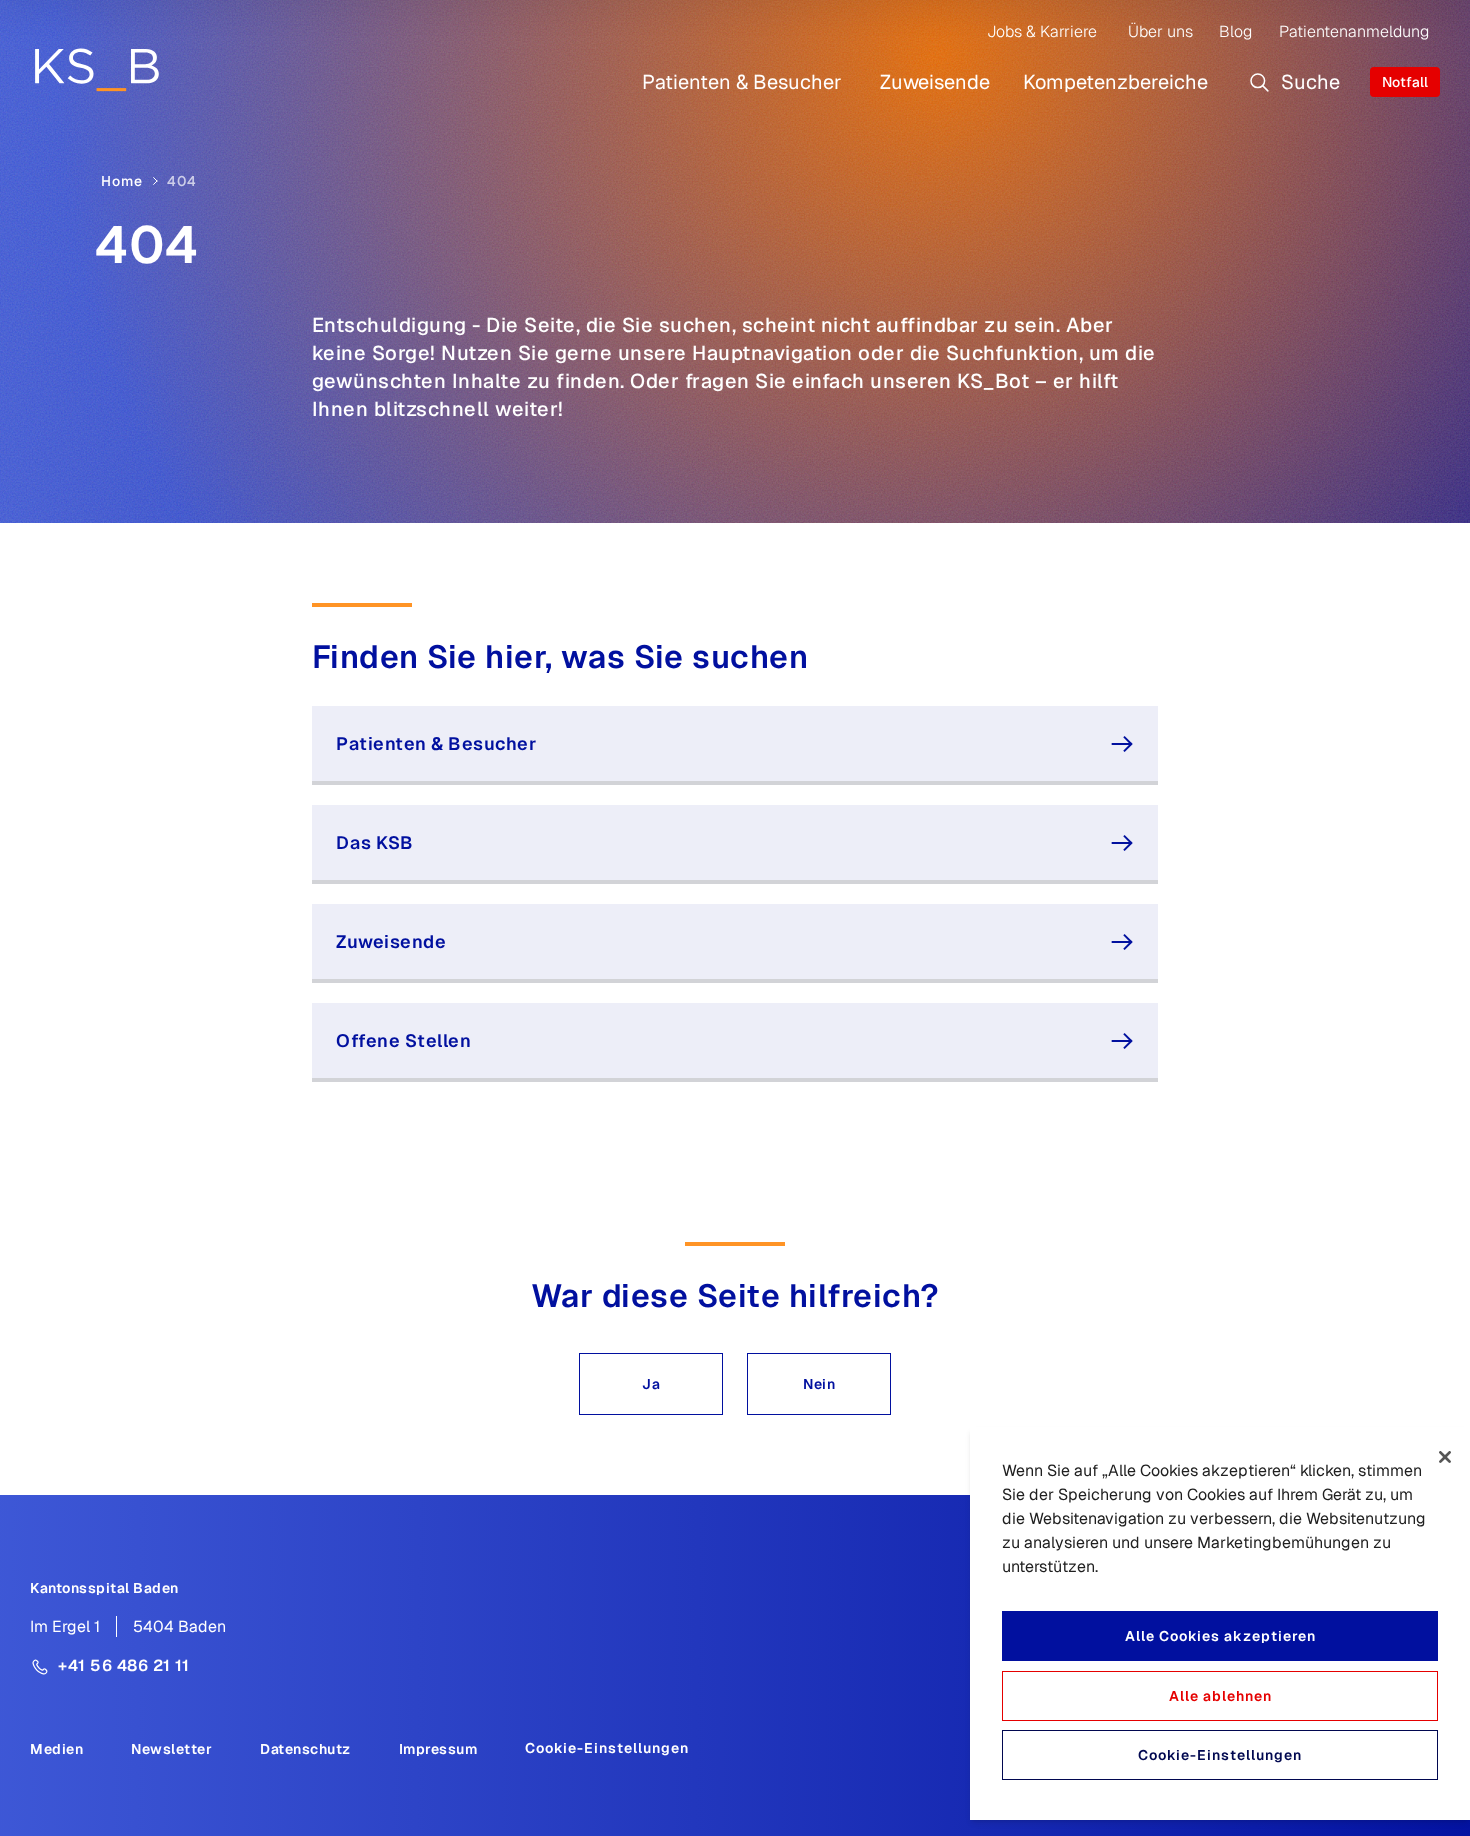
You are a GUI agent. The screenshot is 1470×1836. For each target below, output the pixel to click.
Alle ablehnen (1220, 1696)
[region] (1220, 1623)
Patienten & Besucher (742, 82)
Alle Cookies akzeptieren (1220, 1636)
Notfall (1405, 82)
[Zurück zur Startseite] (96, 69)
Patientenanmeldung (1354, 31)
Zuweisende (935, 82)
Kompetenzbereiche (1115, 82)
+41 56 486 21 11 (123, 1665)
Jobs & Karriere (1042, 31)
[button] (651, 1384)
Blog (1235, 31)
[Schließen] (1445, 1457)
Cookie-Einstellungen (607, 1748)
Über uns (1160, 31)
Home (122, 181)
